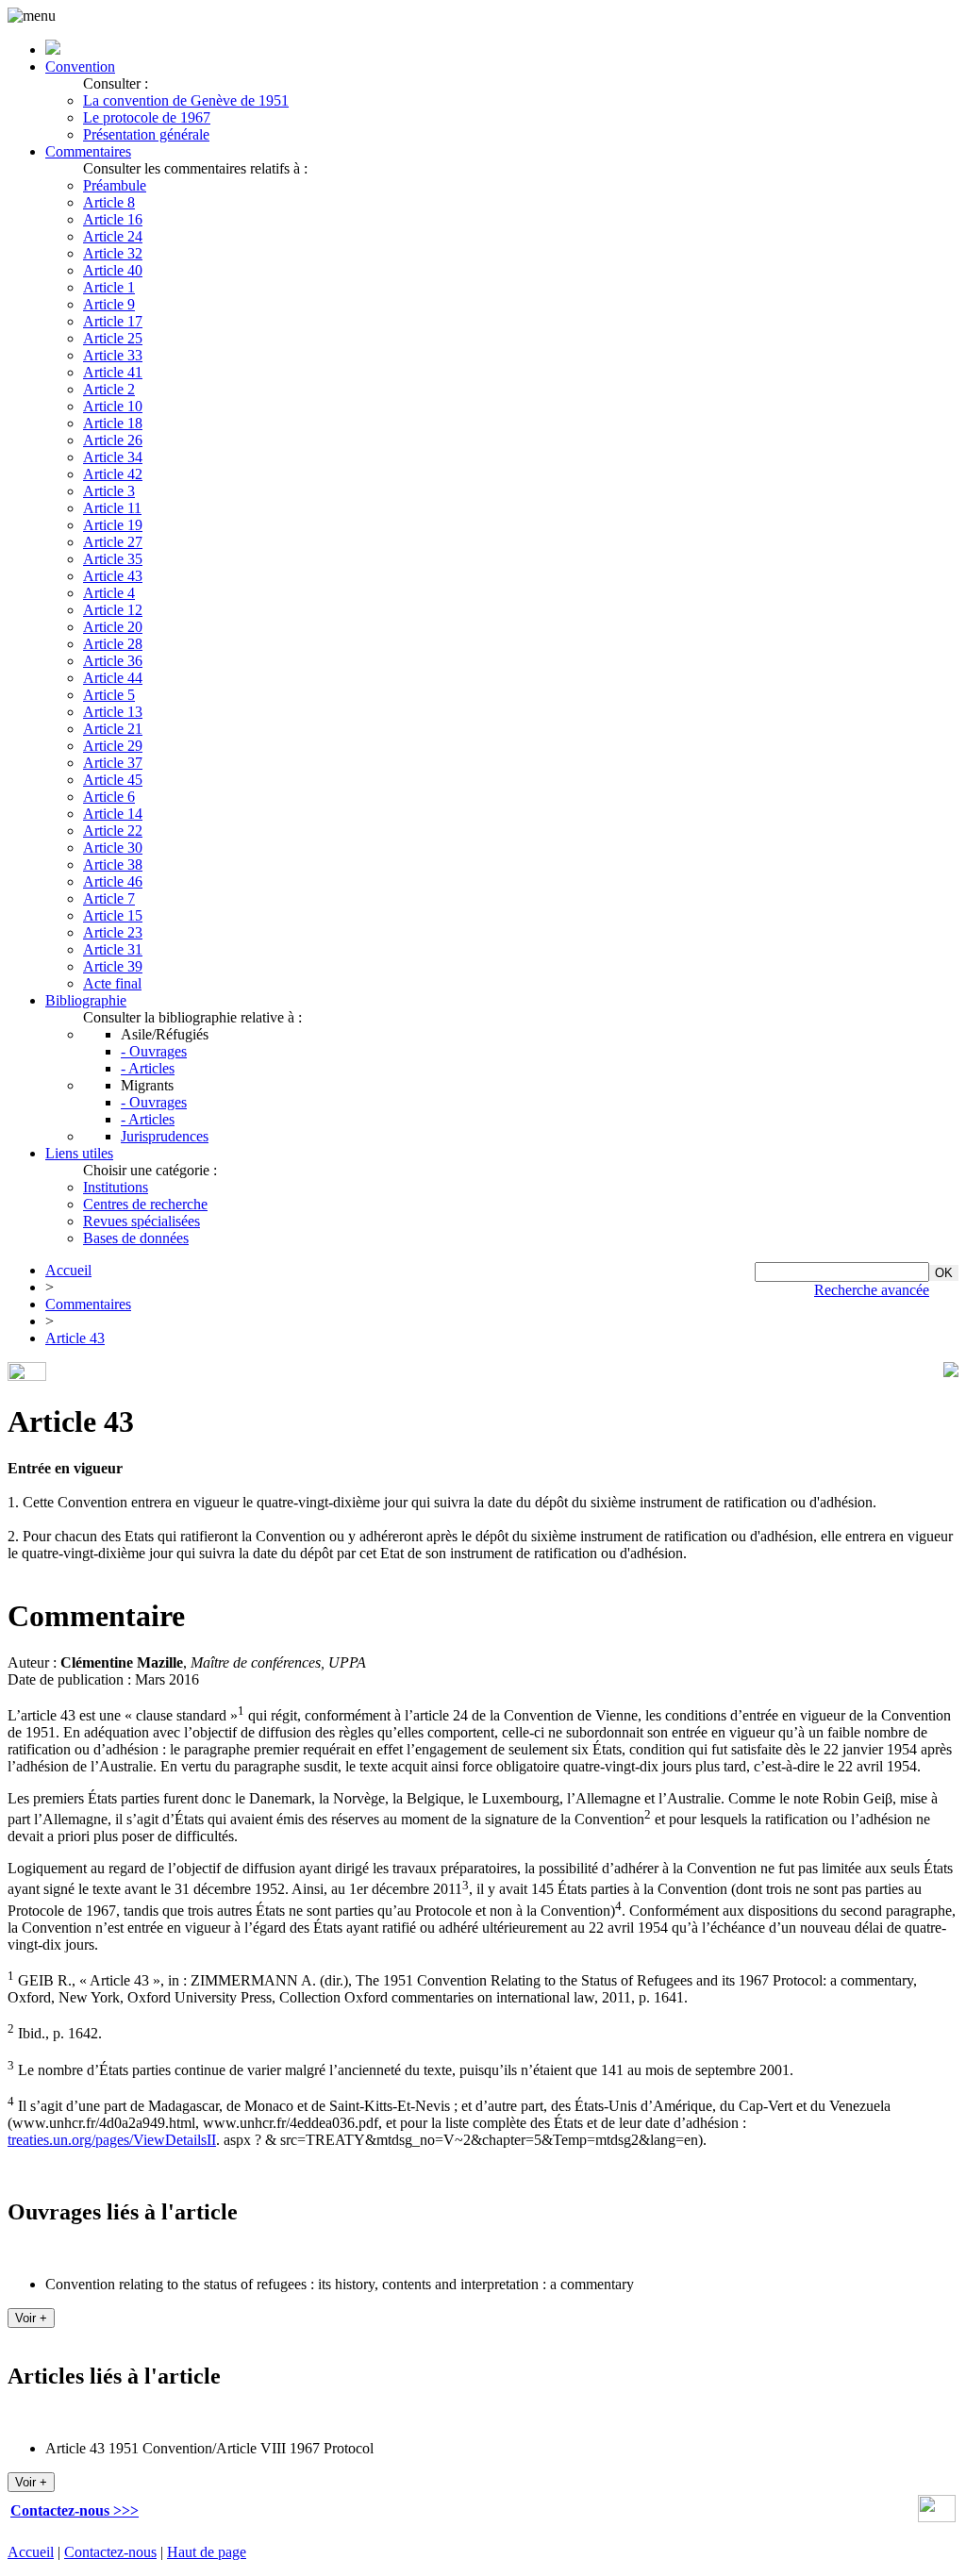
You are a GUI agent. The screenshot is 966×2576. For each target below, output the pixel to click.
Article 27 (113, 542)
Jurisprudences (165, 1136)
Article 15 (113, 915)
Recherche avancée (872, 1290)
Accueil (68, 1270)
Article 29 (113, 746)
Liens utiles (79, 1153)
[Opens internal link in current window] (937, 2517)
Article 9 (109, 304)
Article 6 (109, 797)
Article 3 (109, 491)
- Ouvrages (154, 1051)
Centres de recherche (145, 1204)
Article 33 (113, 355)
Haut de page (207, 2552)
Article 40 (113, 270)
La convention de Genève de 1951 (186, 100)
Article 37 (113, 763)
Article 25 (113, 338)
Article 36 (113, 661)
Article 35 (113, 559)
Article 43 (113, 576)
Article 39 (113, 966)
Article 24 (113, 236)
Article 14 (113, 814)
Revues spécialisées (142, 1221)
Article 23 (113, 932)
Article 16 (113, 219)
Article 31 (113, 949)
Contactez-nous (110, 2552)
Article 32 (113, 253)
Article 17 (113, 321)
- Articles (148, 1068)
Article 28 (113, 644)
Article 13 (113, 712)
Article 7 (109, 898)
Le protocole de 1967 (147, 117)
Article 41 (113, 372)
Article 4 (109, 593)
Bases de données (136, 1238)
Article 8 (109, 202)
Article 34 (113, 457)
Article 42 (113, 474)
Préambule (115, 185)
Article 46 (113, 881)
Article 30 (113, 848)
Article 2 (109, 389)
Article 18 (113, 423)
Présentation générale (146, 134)
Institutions (116, 1187)
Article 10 (113, 406)
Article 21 (113, 729)
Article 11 (112, 508)
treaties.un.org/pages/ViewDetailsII (112, 2140)
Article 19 (113, 525)
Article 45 (113, 780)
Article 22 (113, 831)
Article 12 (113, 610)
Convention (80, 66)
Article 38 (113, 864)
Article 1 (109, 287)
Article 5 (109, 695)
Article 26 (113, 440)
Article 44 (113, 678)
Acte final (112, 983)
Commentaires (88, 151)
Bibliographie (86, 1000)
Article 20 (113, 627)
